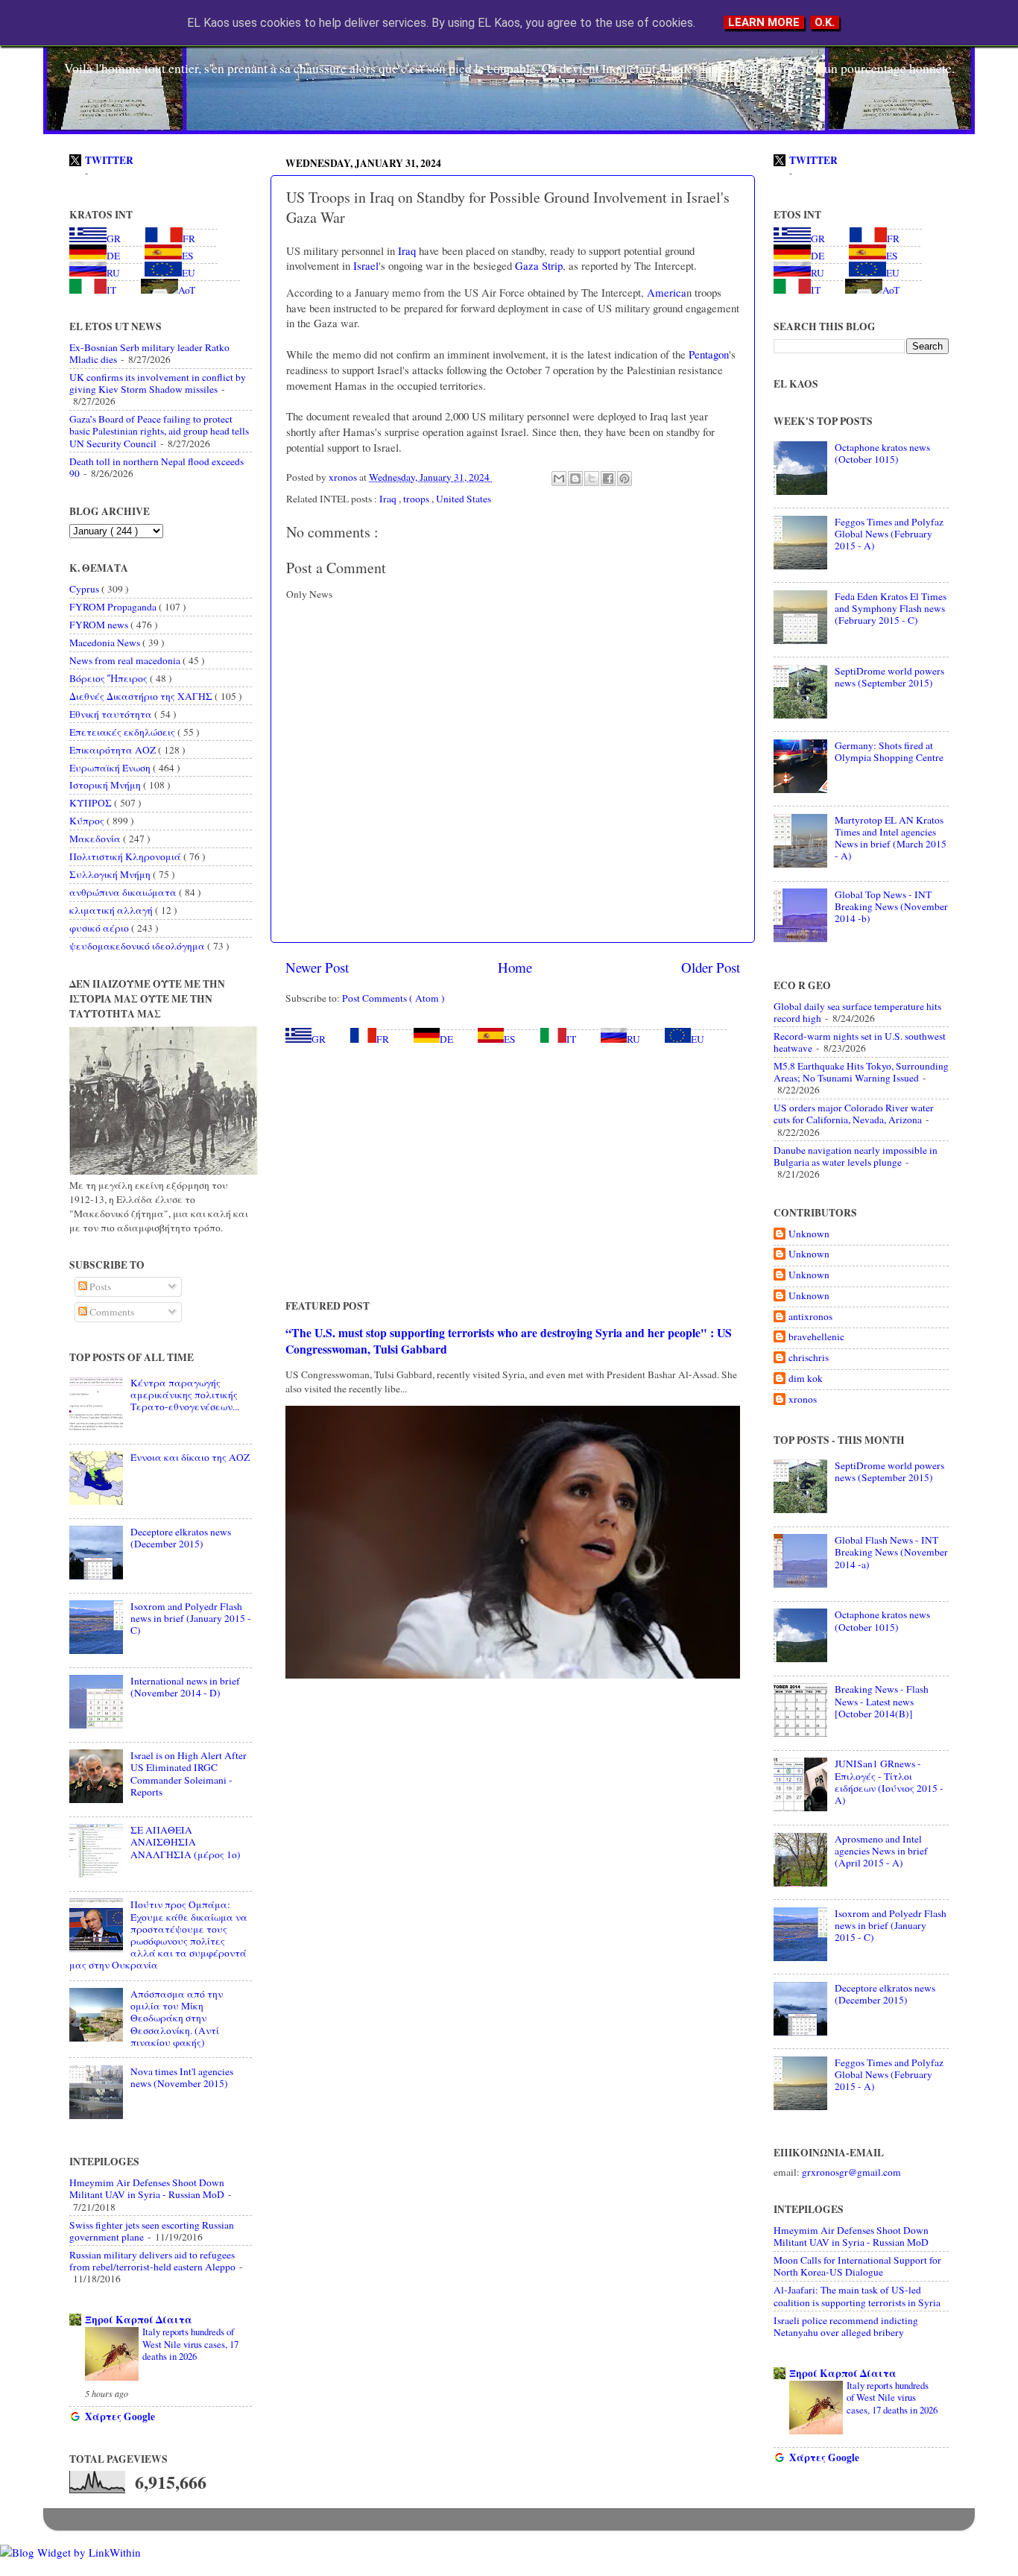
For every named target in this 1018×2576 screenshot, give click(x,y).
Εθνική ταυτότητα (112, 714)
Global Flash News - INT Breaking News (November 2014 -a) (891, 1552)
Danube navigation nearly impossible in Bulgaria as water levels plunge (856, 1156)
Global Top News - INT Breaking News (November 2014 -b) (891, 906)
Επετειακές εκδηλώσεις (123, 732)
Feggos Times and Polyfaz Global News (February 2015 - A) (889, 534)
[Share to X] (592, 479)
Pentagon (707, 354)
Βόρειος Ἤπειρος (110, 678)
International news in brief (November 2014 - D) (185, 1687)
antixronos (810, 1317)
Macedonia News (106, 643)
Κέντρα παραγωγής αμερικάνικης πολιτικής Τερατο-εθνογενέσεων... (185, 1395)
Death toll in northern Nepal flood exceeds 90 (157, 467)
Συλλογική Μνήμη (111, 874)
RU (633, 1039)
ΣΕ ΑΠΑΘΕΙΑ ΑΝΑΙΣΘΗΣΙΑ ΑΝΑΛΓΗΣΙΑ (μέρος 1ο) (186, 1842)
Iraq (405, 250)
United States (464, 499)
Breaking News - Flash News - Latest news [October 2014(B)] (882, 1701)
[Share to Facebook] (608, 479)
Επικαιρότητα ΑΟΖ (114, 750)
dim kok (806, 1379)
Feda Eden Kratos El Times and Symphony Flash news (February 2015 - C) (891, 608)
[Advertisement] (513, 1172)
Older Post (711, 967)
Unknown (809, 1234)
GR (319, 1039)
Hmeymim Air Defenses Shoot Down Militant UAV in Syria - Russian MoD (147, 2188)
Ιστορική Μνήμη (106, 785)
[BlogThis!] (575, 479)
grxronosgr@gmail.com (851, 2172)
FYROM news (100, 625)
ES (510, 1039)
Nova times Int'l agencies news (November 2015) (182, 2077)
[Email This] (559, 479)
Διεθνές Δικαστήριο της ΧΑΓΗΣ (142, 696)
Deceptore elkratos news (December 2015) (181, 1538)
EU (698, 1039)
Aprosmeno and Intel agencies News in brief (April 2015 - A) (881, 1851)
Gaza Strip (537, 265)
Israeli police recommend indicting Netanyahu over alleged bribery (846, 2326)
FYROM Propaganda (114, 607)
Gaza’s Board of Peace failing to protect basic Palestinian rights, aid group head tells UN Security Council (159, 431)
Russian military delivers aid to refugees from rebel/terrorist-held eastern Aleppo (152, 2261)
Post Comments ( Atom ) (393, 998)
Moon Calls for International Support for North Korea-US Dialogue (857, 2266)
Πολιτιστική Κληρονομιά (126, 856)
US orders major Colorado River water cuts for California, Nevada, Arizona (854, 1114)
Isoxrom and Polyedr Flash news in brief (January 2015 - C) (191, 1618)
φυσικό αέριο (100, 928)
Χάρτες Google (120, 2416)
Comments (111, 1312)
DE (446, 1039)
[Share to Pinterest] (625, 479)
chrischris (809, 1358)
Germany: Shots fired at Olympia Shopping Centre (889, 751)
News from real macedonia (126, 660)
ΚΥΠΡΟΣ (92, 803)
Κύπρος (88, 821)
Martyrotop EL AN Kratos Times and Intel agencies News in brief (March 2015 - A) (891, 838)
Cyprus (85, 589)
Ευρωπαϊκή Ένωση (111, 768)
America (665, 292)
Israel (364, 265)
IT (571, 1039)
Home (515, 967)
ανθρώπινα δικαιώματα (124, 892)
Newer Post (317, 967)
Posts (99, 1287)
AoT (187, 290)
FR (383, 1039)
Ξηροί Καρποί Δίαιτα (139, 2320)
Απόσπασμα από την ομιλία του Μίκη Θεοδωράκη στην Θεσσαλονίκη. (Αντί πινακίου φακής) (177, 2018)
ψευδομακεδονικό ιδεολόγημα (138, 946)
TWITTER (109, 160)
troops (417, 499)
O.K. (825, 22)
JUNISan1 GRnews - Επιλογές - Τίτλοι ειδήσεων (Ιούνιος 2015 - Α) (889, 1782)
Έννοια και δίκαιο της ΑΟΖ (190, 1457)
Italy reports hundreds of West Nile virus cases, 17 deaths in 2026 (190, 2344)
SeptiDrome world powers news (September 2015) (889, 677)
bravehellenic (816, 1337)
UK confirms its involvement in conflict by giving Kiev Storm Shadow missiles (158, 383)
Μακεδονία (96, 839)
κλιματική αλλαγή (112, 910)
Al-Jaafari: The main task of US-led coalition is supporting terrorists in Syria (857, 2296)
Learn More (764, 22)
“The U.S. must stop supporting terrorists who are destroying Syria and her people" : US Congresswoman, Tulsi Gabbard (509, 1341)
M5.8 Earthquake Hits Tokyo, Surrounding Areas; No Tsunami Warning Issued (861, 1072)
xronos (803, 1399)
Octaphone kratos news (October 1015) (882, 453)
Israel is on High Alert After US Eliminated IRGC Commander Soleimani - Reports (189, 1774)
